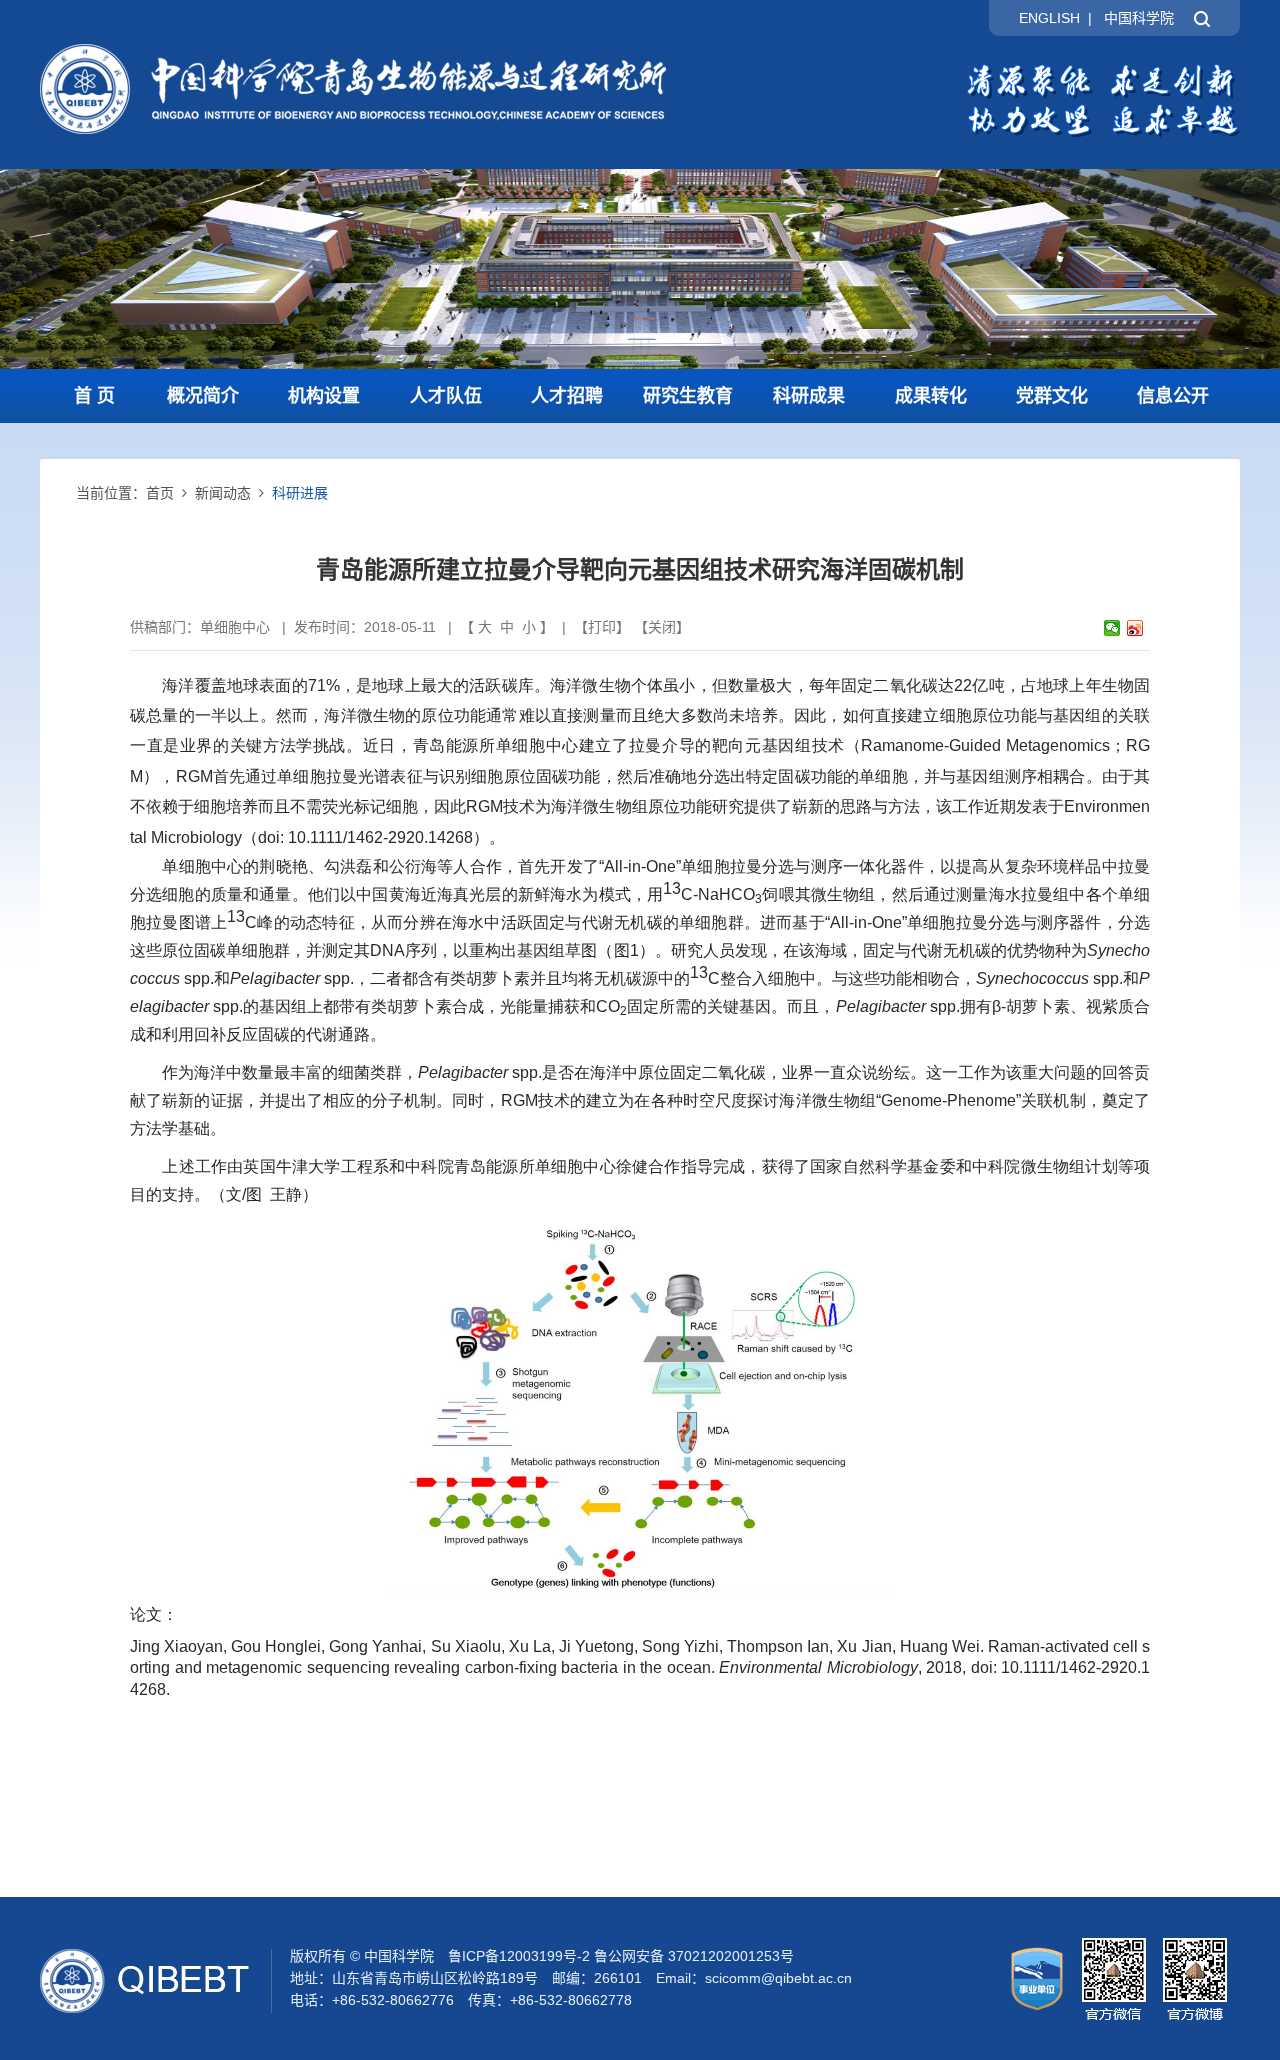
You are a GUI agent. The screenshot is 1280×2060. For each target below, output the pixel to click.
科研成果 (809, 396)
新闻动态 (223, 493)
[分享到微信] (1112, 628)
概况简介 (203, 396)
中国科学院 (1139, 18)
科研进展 (300, 493)
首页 (160, 493)
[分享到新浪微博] (1135, 628)
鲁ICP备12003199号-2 (519, 1956)
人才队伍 (446, 396)
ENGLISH (1049, 18)
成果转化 (931, 396)
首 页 (94, 396)
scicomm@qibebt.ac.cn (778, 1978)
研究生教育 (688, 396)
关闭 (662, 627)
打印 (602, 627)
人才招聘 (567, 396)
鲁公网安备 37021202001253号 (694, 1956)
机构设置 (324, 396)
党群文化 (1052, 396)
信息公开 (1173, 396)
